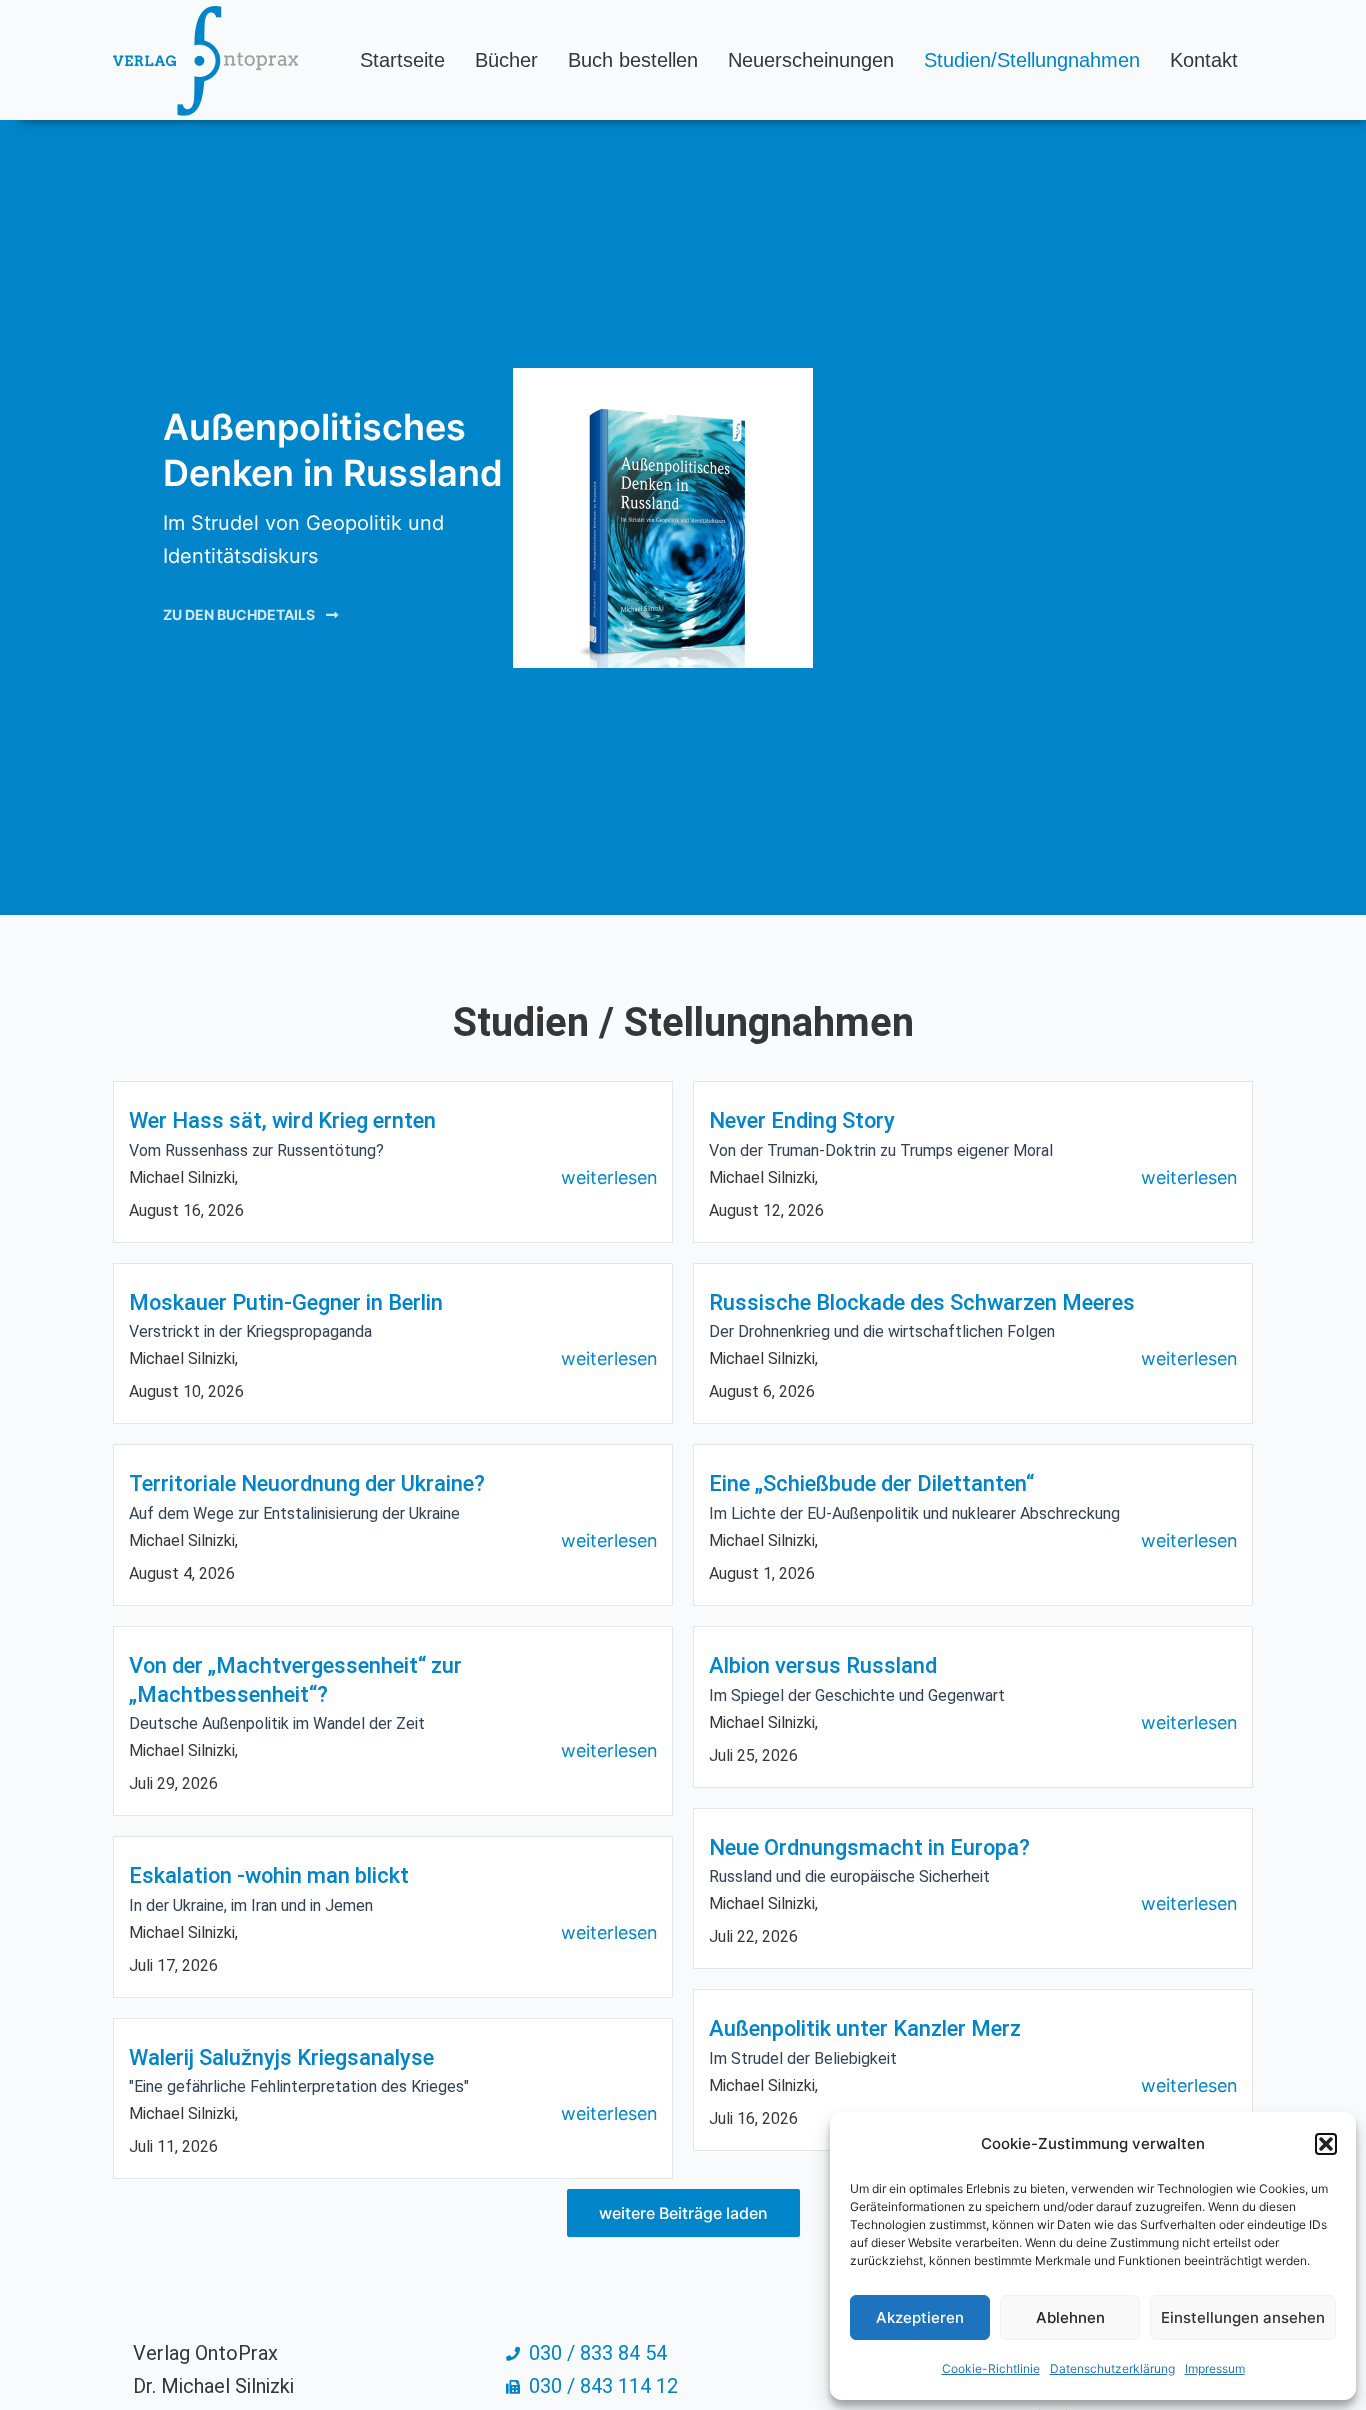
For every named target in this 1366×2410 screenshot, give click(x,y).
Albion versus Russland (823, 1665)
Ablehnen (1070, 2317)
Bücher (506, 60)
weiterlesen (609, 1177)
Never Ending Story (802, 1120)
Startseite (402, 60)
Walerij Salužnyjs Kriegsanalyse (281, 2057)
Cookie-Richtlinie (991, 2368)
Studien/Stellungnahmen (1032, 60)
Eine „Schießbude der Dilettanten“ (871, 1483)
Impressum (1215, 2368)
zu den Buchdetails (239, 614)
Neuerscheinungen (811, 60)
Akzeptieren (920, 2317)
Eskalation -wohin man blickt (269, 1875)
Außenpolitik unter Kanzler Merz (865, 2028)
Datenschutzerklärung (1112, 2368)
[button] (1326, 2144)
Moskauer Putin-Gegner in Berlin (286, 1302)
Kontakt (1204, 60)
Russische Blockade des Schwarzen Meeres (922, 1302)
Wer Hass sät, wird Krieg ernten (282, 1120)
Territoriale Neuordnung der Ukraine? (307, 1483)
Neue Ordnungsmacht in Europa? (869, 1847)
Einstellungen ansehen (1243, 2317)
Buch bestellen (633, 60)
